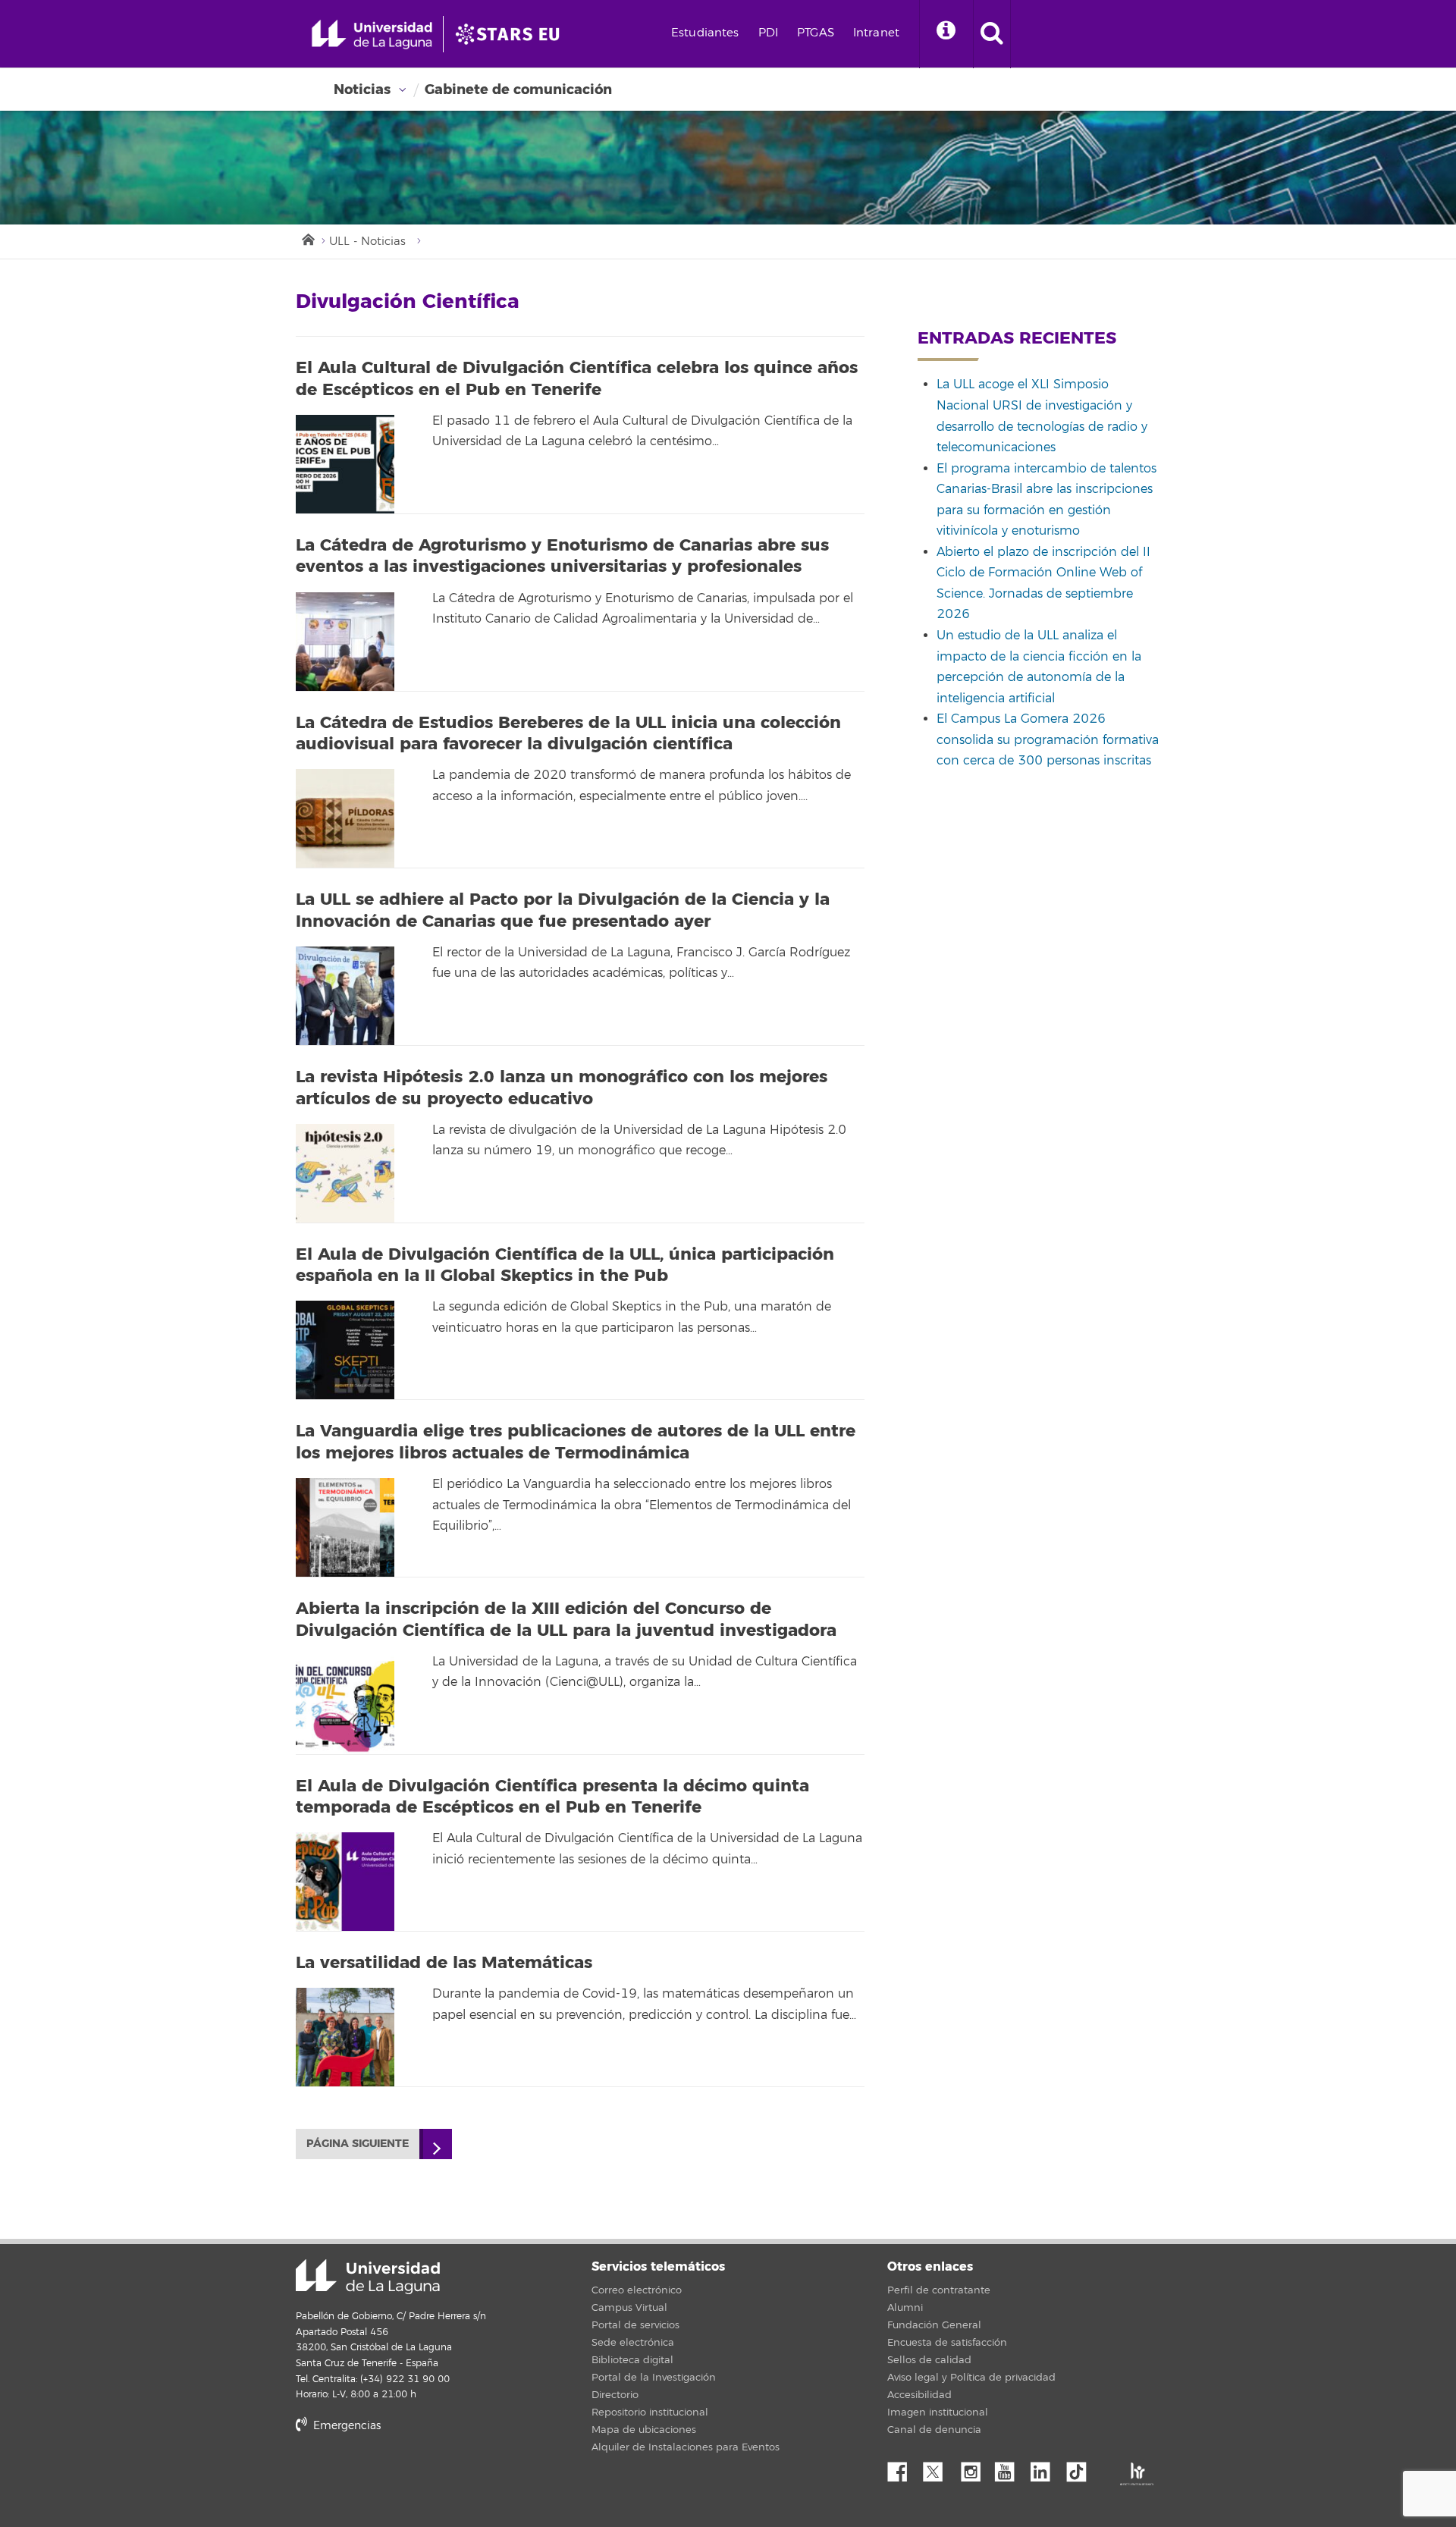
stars (409, 2477)
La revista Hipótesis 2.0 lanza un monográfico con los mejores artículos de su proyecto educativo (562, 1088)
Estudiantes (705, 33)
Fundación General (934, 2325)
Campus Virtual (629, 2308)
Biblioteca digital (632, 2360)
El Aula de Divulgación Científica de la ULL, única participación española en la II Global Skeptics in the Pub (565, 1265)
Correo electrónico (637, 2290)
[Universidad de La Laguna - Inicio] (377, 34)
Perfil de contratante (939, 2290)
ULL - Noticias (367, 242)
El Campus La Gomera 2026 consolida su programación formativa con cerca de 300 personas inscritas (1048, 740)
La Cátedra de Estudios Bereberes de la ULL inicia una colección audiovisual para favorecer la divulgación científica (568, 734)
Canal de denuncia (934, 2430)
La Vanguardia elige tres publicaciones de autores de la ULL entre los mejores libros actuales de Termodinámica (576, 1442)
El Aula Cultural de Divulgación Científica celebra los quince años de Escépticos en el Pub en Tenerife (577, 379)
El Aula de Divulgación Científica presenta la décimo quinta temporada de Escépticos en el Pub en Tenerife (552, 1797)
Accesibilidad (919, 2395)
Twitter (939, 2468)
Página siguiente (358, 2144)
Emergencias (345, 2426)
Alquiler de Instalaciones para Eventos (686, 2447)
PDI (768, 33)
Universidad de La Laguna (368, 2277)
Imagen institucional (938, 2412)
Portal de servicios (635, 2325)
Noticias (362, 89)
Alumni (905, 2308)
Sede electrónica (633, 2343)
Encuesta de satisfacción (947, 2343)
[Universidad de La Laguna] (512, 34)
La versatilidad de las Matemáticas (444, 1963)
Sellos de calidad (929, 2360)
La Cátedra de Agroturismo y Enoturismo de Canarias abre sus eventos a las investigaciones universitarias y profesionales (562, 556)
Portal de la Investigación (654, 2378)
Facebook (903, 2468)
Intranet (876, 33)
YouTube (1010, 2468)
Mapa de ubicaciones (644, 2430)
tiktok (1081, 2468)
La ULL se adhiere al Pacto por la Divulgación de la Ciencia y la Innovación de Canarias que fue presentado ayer (563, 910)
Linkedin (1046, 2468)
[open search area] (992, 34)
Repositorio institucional (650, 2412)
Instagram (974, 2468)
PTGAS (816, 33)
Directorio (615, 2395)
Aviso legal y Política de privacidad (971, 2378)
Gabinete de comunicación (518, 89)
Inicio (307, 238)
